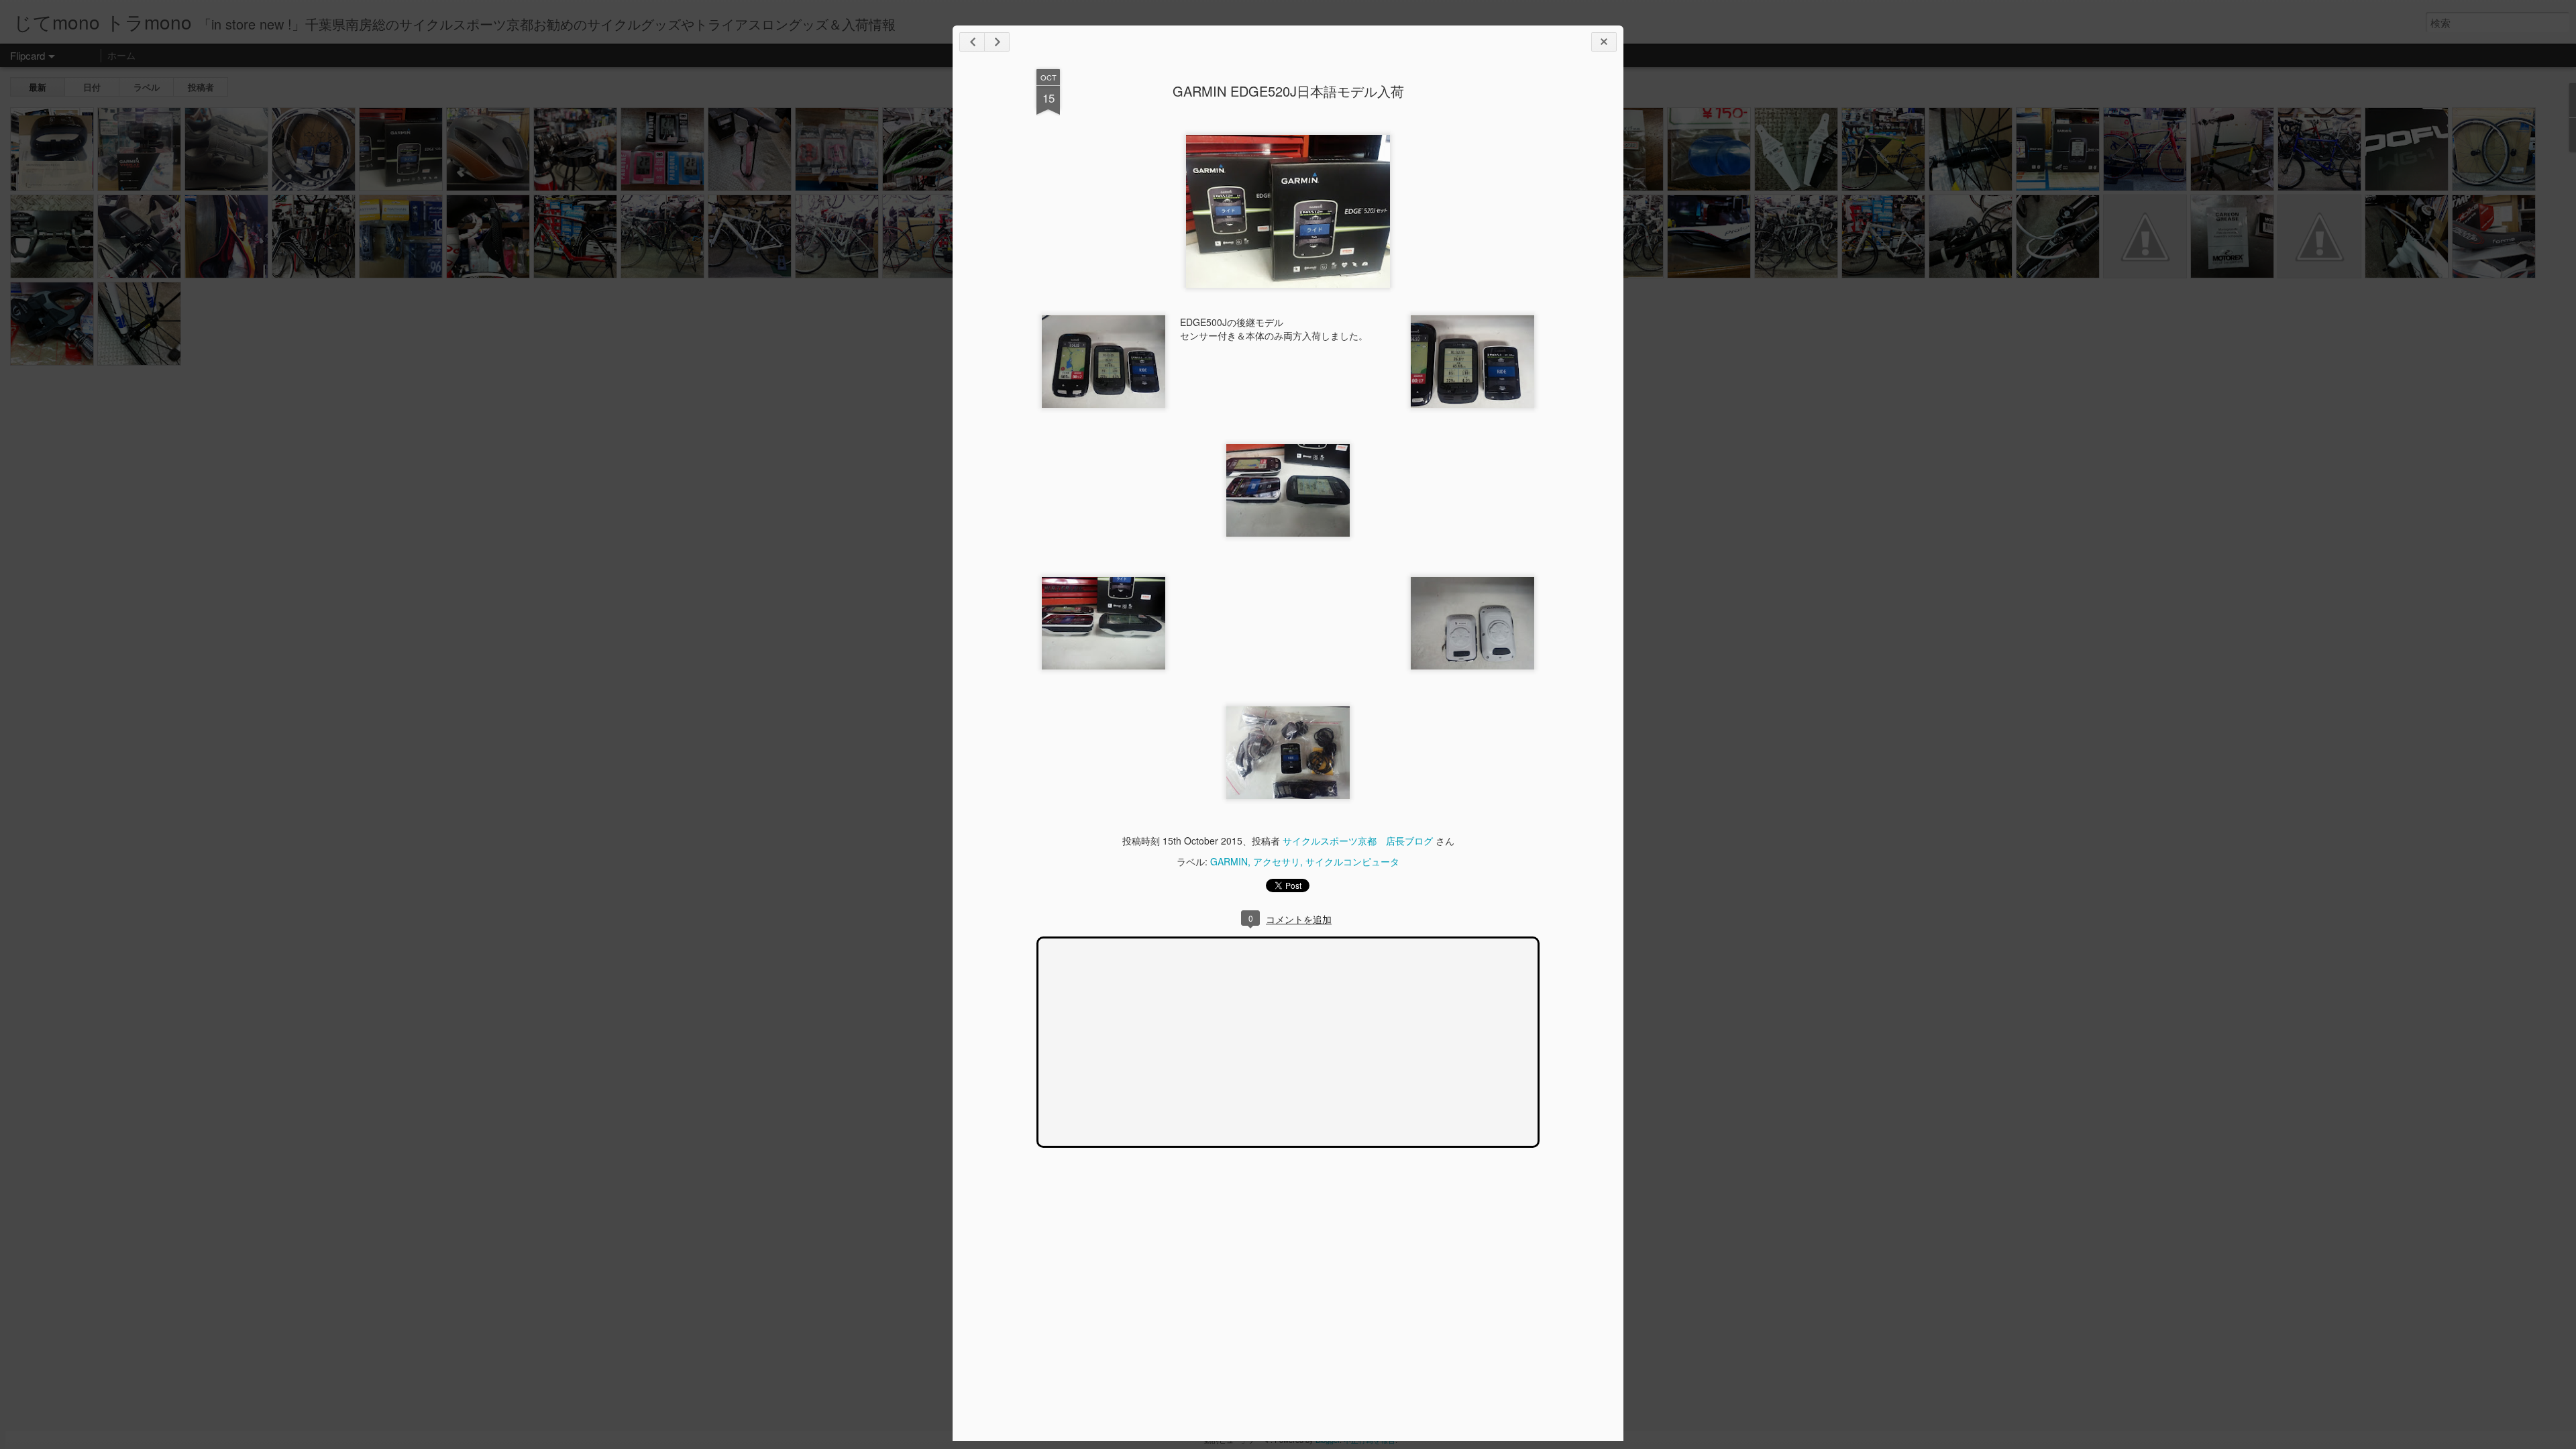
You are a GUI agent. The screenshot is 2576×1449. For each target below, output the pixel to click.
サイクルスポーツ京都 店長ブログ (1358, 841)
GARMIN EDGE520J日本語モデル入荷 (1288, 91)
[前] (997, 42)
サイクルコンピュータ (1352, 861)
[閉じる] (1604, 42)
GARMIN (1229, 861)
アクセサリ (1277, 861)
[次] (972, 42)
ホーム (121, 55)
